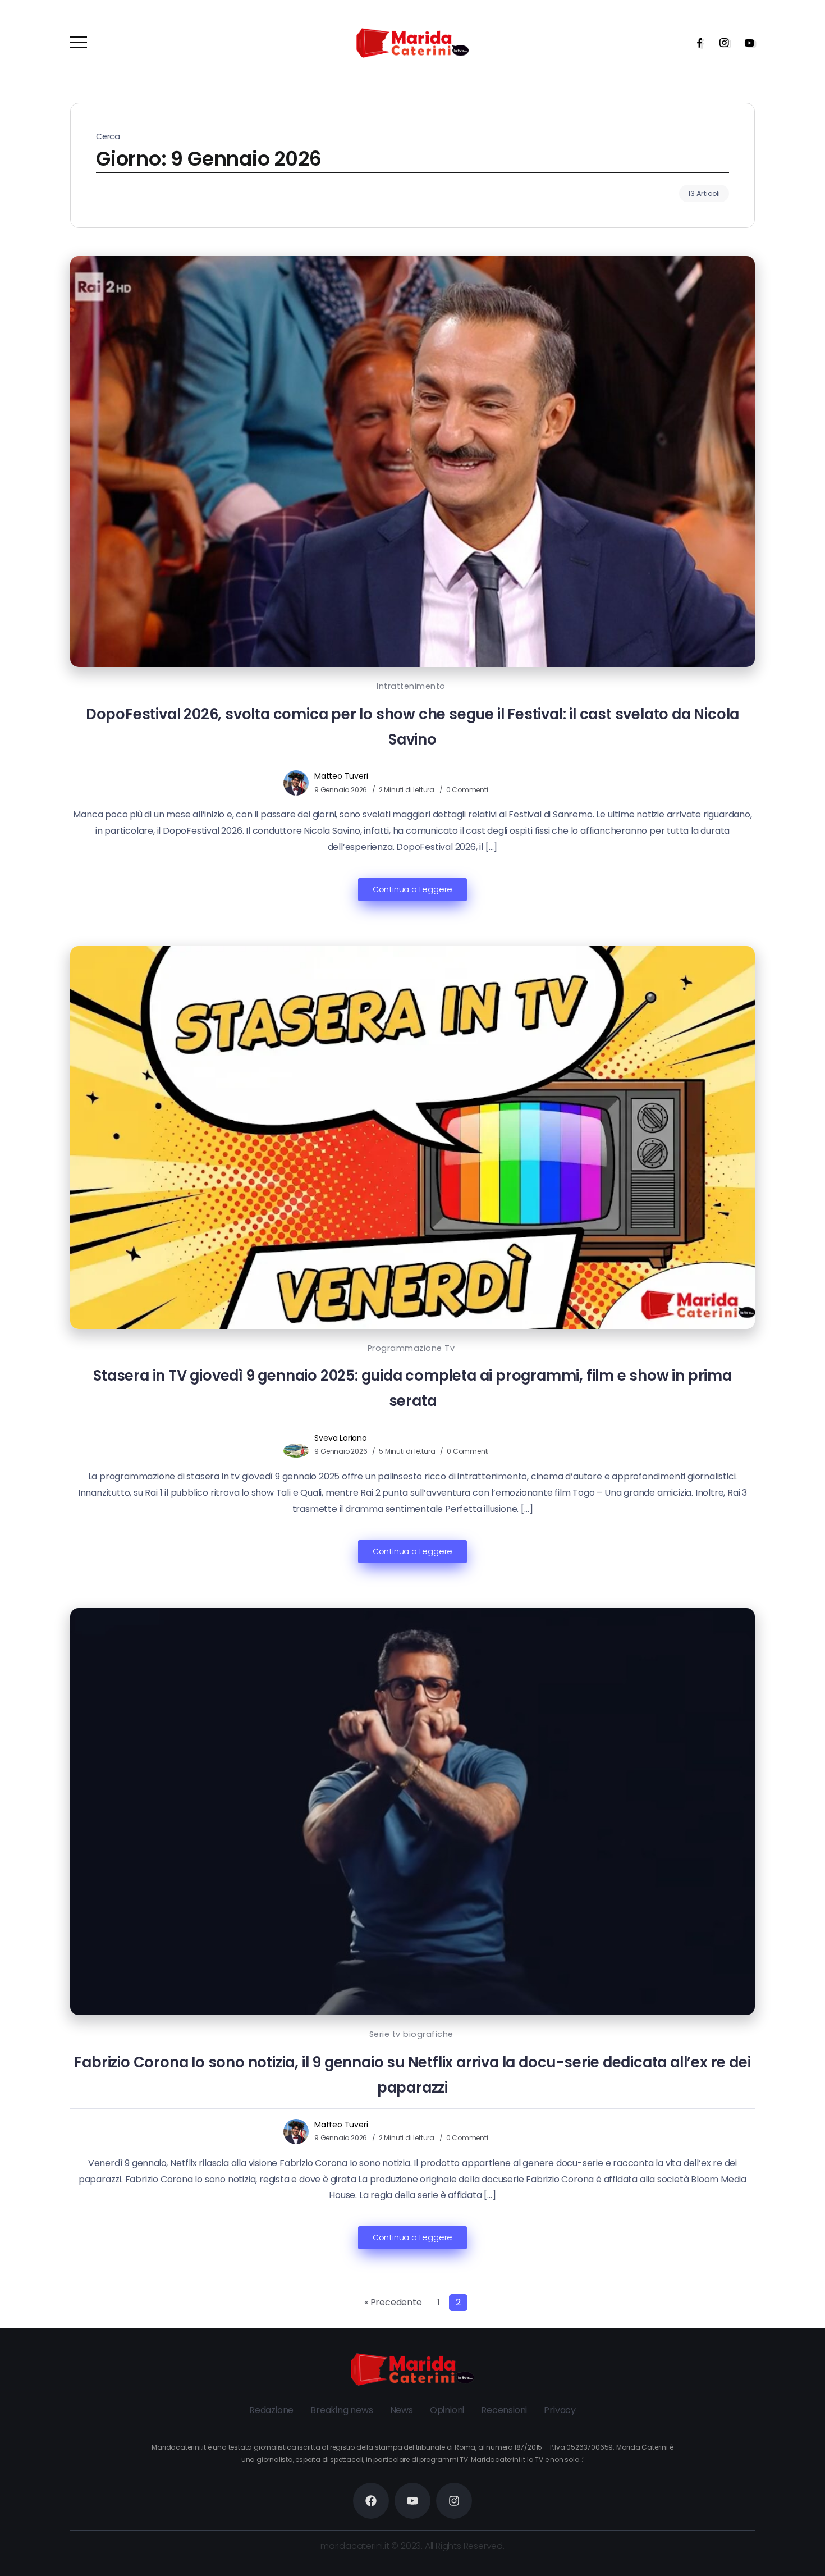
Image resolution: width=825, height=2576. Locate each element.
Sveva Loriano (340, 1438)
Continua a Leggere (412, 889)
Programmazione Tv (411, 1348)
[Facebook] (696, 43)
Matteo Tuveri (341, 776)
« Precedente (393, 2302)
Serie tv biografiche (411, 2034)
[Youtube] (746, 43)
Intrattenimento (411, 686)
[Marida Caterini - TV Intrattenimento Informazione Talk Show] (412, 42)
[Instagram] (721, 43)
